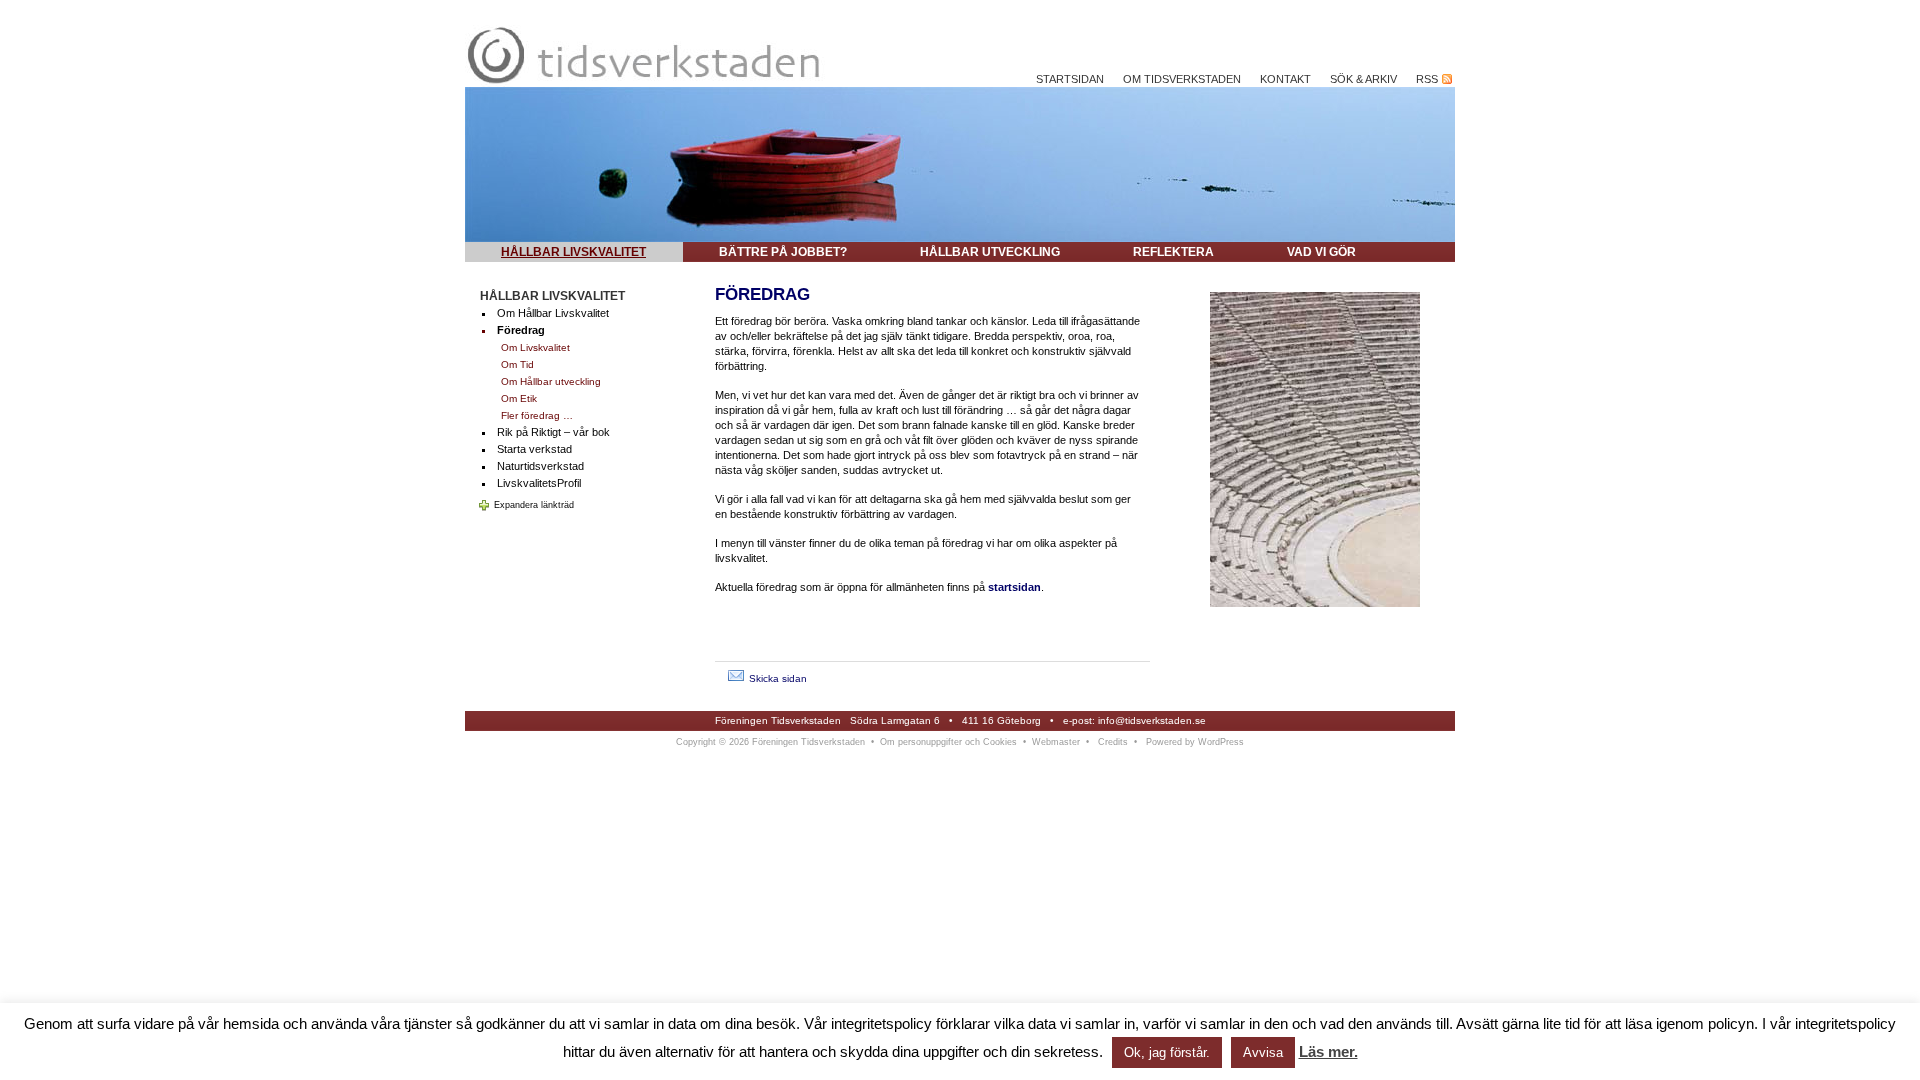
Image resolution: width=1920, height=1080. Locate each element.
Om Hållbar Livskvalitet (553, 313)
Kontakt (1285, 79)
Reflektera (1173, 252)
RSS (1428, 79)
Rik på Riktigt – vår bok (553, 432)
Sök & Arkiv (1363, 79)
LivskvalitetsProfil (539, 483)
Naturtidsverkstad (540, 466)
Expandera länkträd (534, 505)
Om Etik (519, 398)
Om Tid (517, 364)
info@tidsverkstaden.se (1152, 720)
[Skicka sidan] (736, 678)
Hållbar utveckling (990, 252)
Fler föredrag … (537, 415)
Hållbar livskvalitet (573, 252)
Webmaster (1056, 742)
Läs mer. (1328, 1051)
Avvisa (1263, 1052)
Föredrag (521, 330)
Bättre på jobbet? (783, 252)
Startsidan (1070, 79)
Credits (1113, 742)
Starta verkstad (534, 449)
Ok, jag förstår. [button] (1167, 1052)
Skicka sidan (778, 678)
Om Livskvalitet (535, 347)
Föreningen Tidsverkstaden (778, 720)
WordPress (1221, 742)
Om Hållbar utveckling (551, 381)
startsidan (1014, 587)
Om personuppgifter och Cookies (948, 742)
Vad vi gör (1321, 252)
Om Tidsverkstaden (1182, 79)
